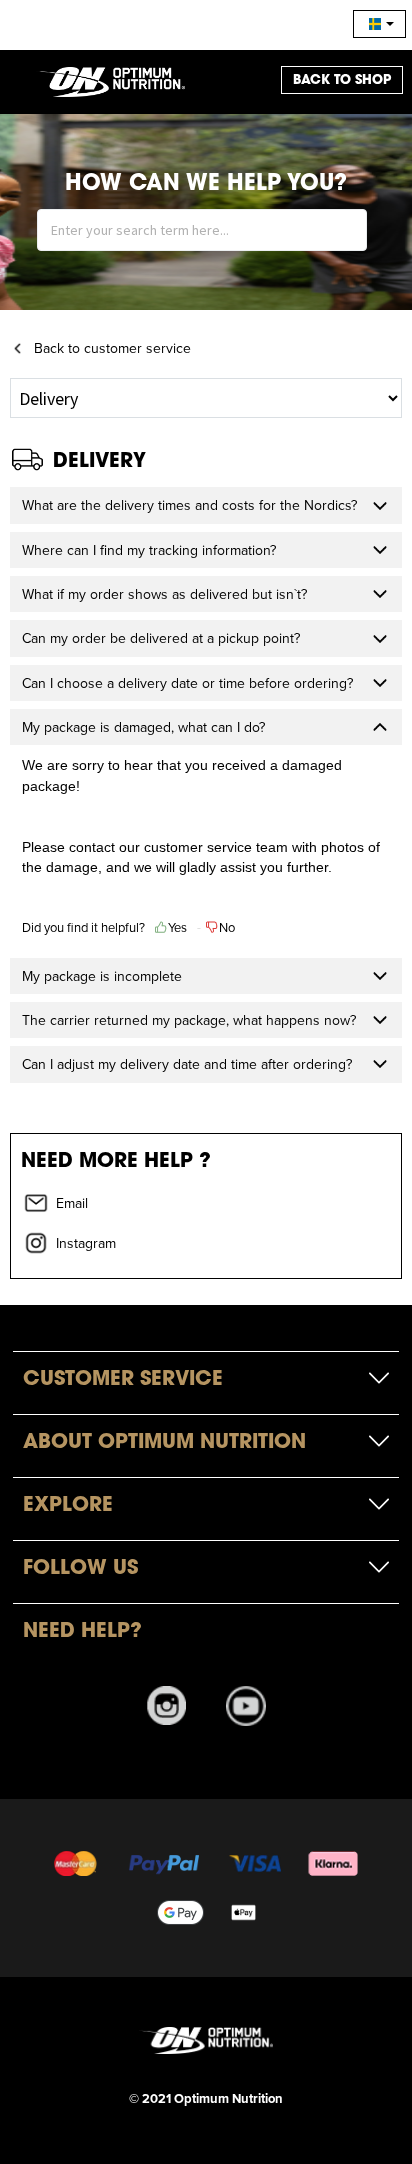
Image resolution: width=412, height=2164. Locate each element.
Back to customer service (112, 348)
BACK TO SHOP (342, 79)
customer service (198, 847)
